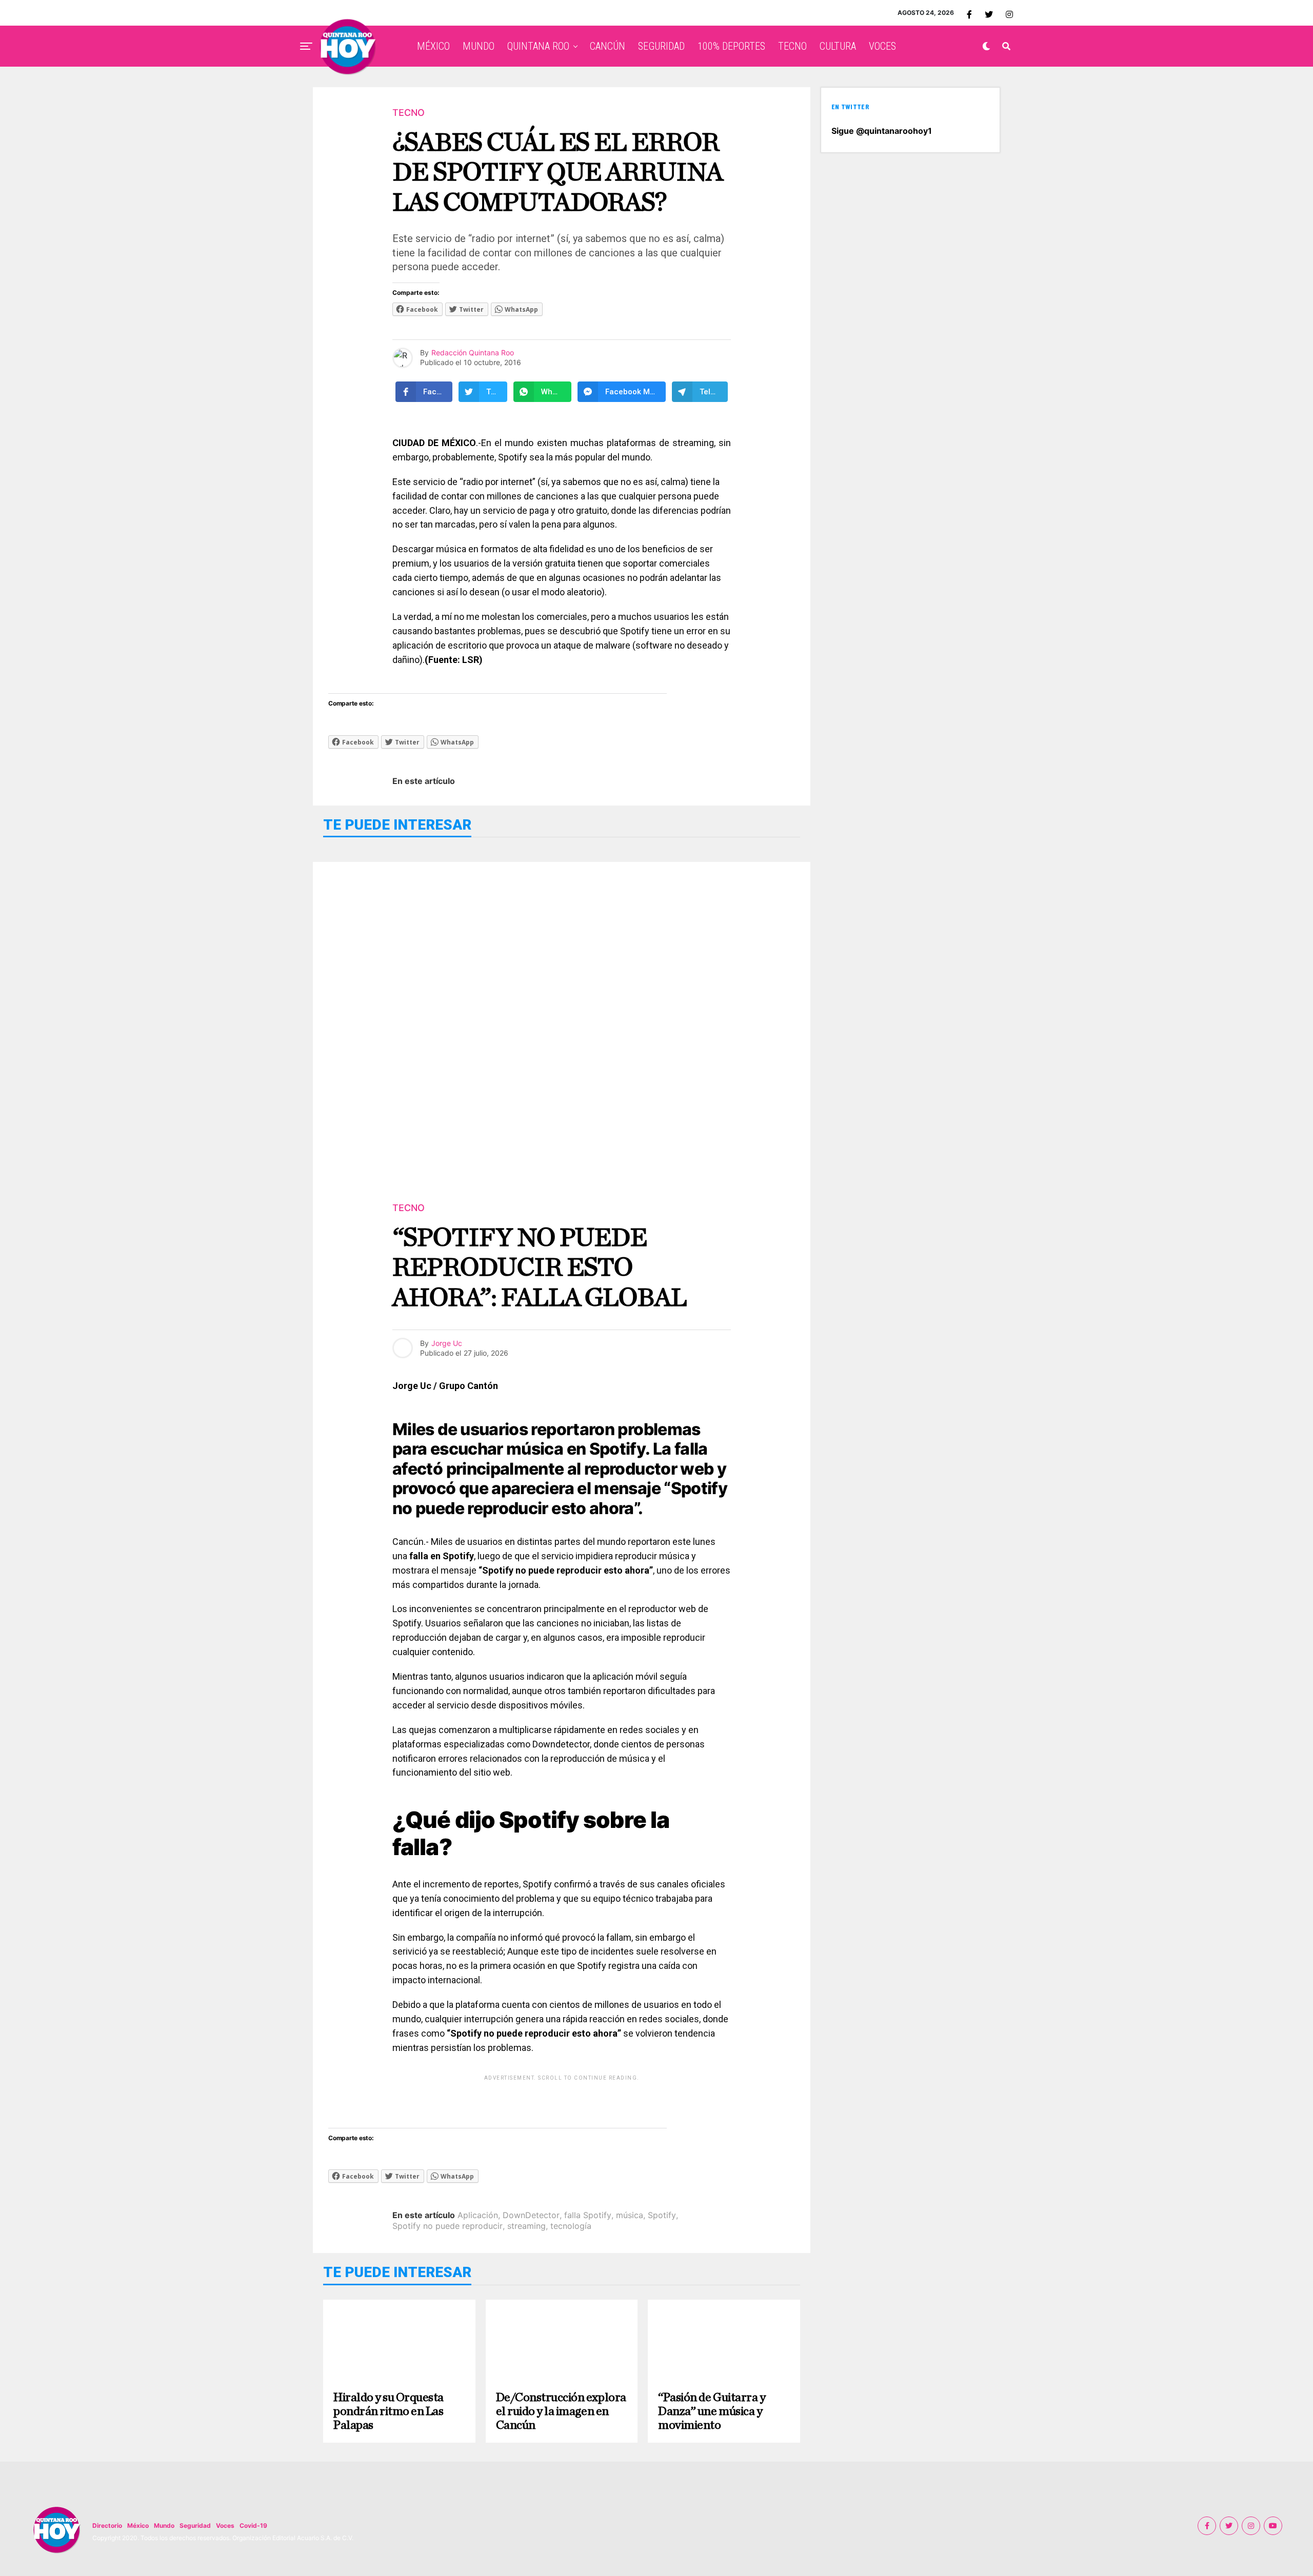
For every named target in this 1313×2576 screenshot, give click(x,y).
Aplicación (478, 2215)
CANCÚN (608, 46)
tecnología (571, 2226)
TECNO (792, 46)
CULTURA (838, 46)
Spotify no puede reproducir (447, 2226)
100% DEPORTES (731, 46)
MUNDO (479, 46)
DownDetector (531, 2215)
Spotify (662, 2215)
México (138, 2525)
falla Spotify (588, 2215)
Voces (225, 2525)
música (630, 2215)
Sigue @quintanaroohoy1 (882, 131)
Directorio (107, 2525)
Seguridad (195, 2525)
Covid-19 (253, 2525)
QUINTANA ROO (538, 46)
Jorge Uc (447, 1343)
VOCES (882, 46)
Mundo (164, 2525)
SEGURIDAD (661, 46)
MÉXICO (433, 46)
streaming (526, 2226)
